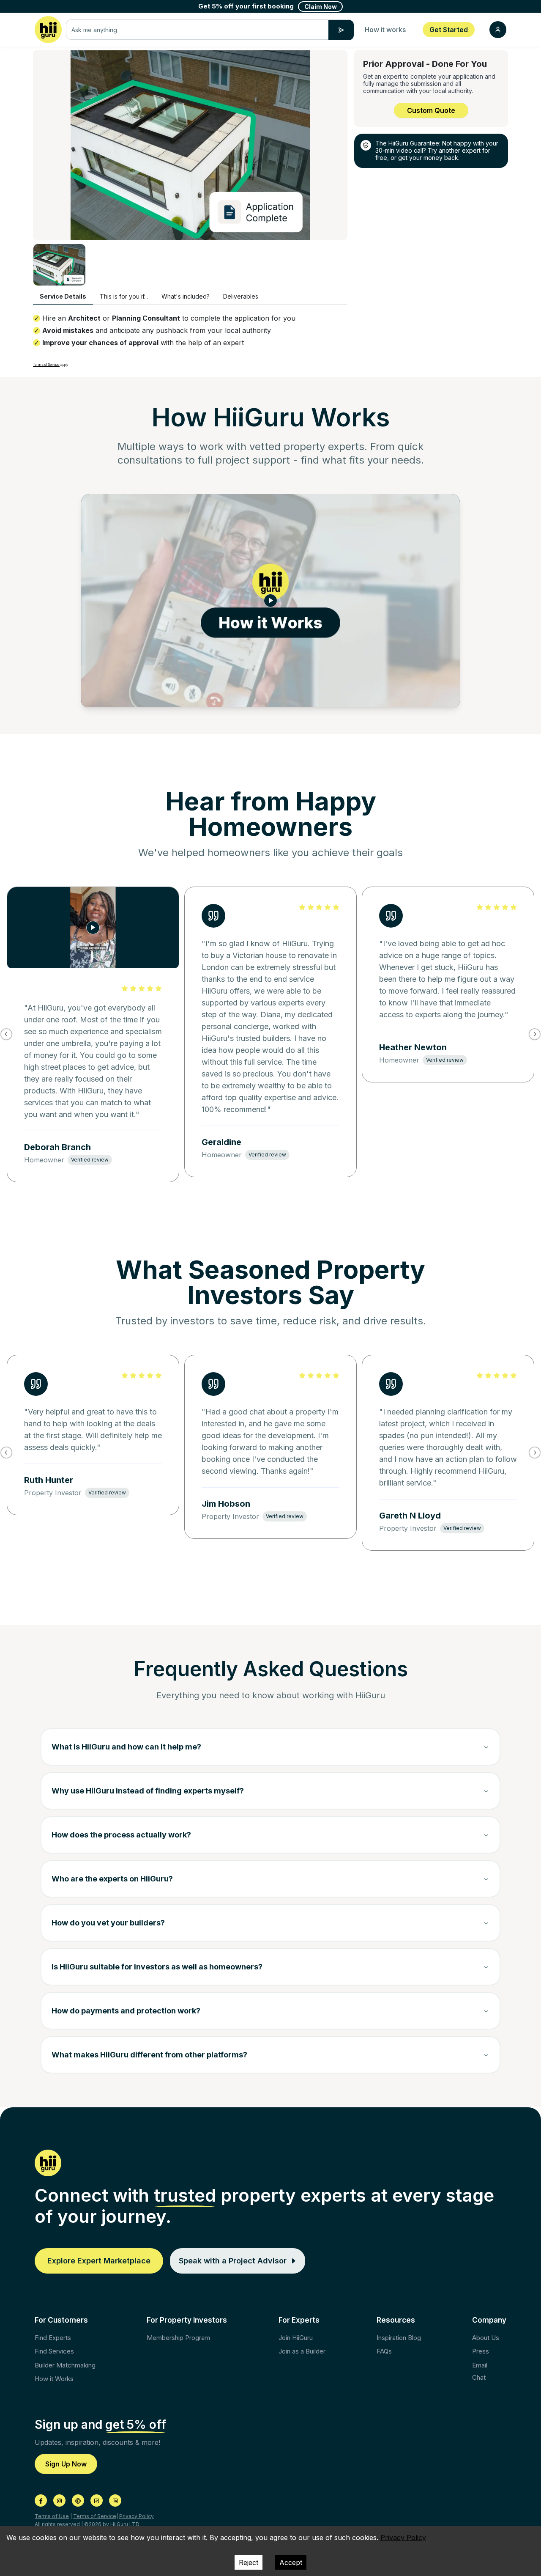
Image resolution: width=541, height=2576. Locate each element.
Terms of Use (52, 2516)
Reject (249, 2562)
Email (480, 2365)
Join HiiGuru (296, 2338)
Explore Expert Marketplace (99, 2261)
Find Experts (53, 2338)
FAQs (384, 2351)
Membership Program (178, 2338)
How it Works (54, 2379)
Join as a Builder (302, 2351)
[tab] (63, 297)
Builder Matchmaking (65, 2365)
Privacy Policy (137, 2516)
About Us (486, 2338)
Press (481, 2351)
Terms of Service (46, 365)
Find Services (54, 2351)
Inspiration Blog (399, 2338)
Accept (291, 2562)
